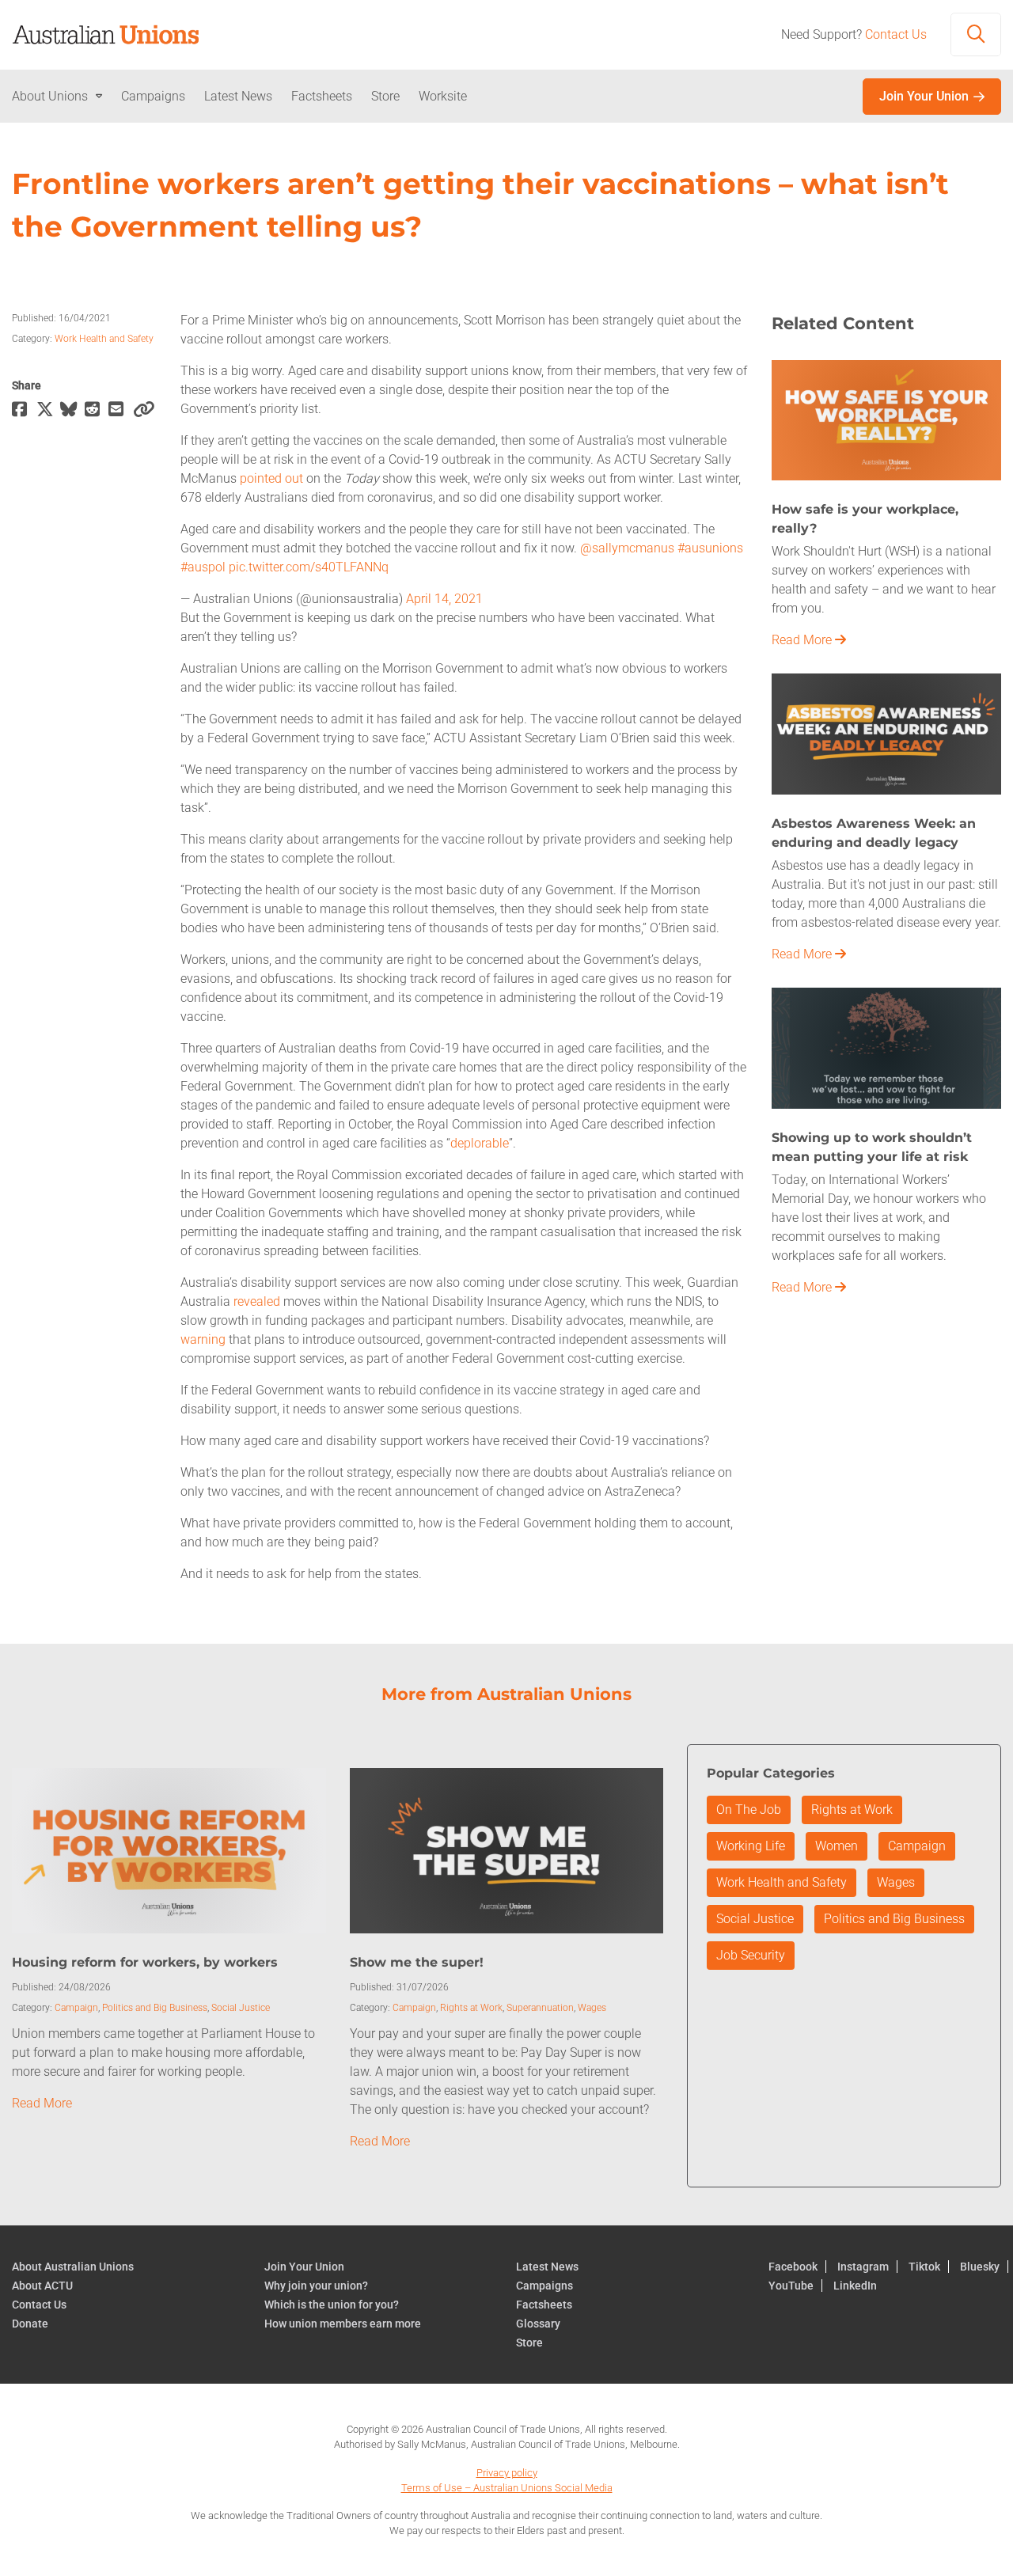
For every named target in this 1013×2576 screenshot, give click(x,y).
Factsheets (322, 96)
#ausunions (710, 548)
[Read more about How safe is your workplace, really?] (886, 419)
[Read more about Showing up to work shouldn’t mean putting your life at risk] (886, 1047)
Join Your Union (924, 96)
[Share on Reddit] (97, 410)
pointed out (271, 478)
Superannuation (540, 2008)
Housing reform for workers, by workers (145, 1962)
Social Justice (241, 2008)
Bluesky (980, 2267)
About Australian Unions (73, 2267)
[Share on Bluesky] (72, 410)
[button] (976, 35)
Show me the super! (417, 1962)
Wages (592, 2008)
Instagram (863, 2267)
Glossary (538, 2324)
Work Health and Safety (104, 339)
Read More (803, 640)
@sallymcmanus (627, 548)
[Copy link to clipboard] (145, 410)
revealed (257, 1301)
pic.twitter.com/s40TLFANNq (309, 567)
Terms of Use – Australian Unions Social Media (507, 2488)
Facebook (793, 2267)
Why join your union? (316, 2286)
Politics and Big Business (155, 2008)
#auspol (203, 567)
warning (203, 1339)
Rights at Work (471, 2008)
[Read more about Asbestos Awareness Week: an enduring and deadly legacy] (886, 732)
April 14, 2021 (444, 599)
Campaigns (153, 96)
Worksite (443, 96)
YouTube (791, 2286)
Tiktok (924, 2267)
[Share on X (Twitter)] (49, 410)
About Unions (50, 96)
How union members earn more (343, 2324)
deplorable (480, 1143)
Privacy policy (507, 2473)
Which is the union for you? (332, 2305)
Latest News (238, 96)
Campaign (76, 2008)
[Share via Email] (121, 410)
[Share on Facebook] (24, 410)
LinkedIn (855, 2286)
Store (385, 96)
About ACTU (42, 2286)
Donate (30, 2324)
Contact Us (896, 34)
